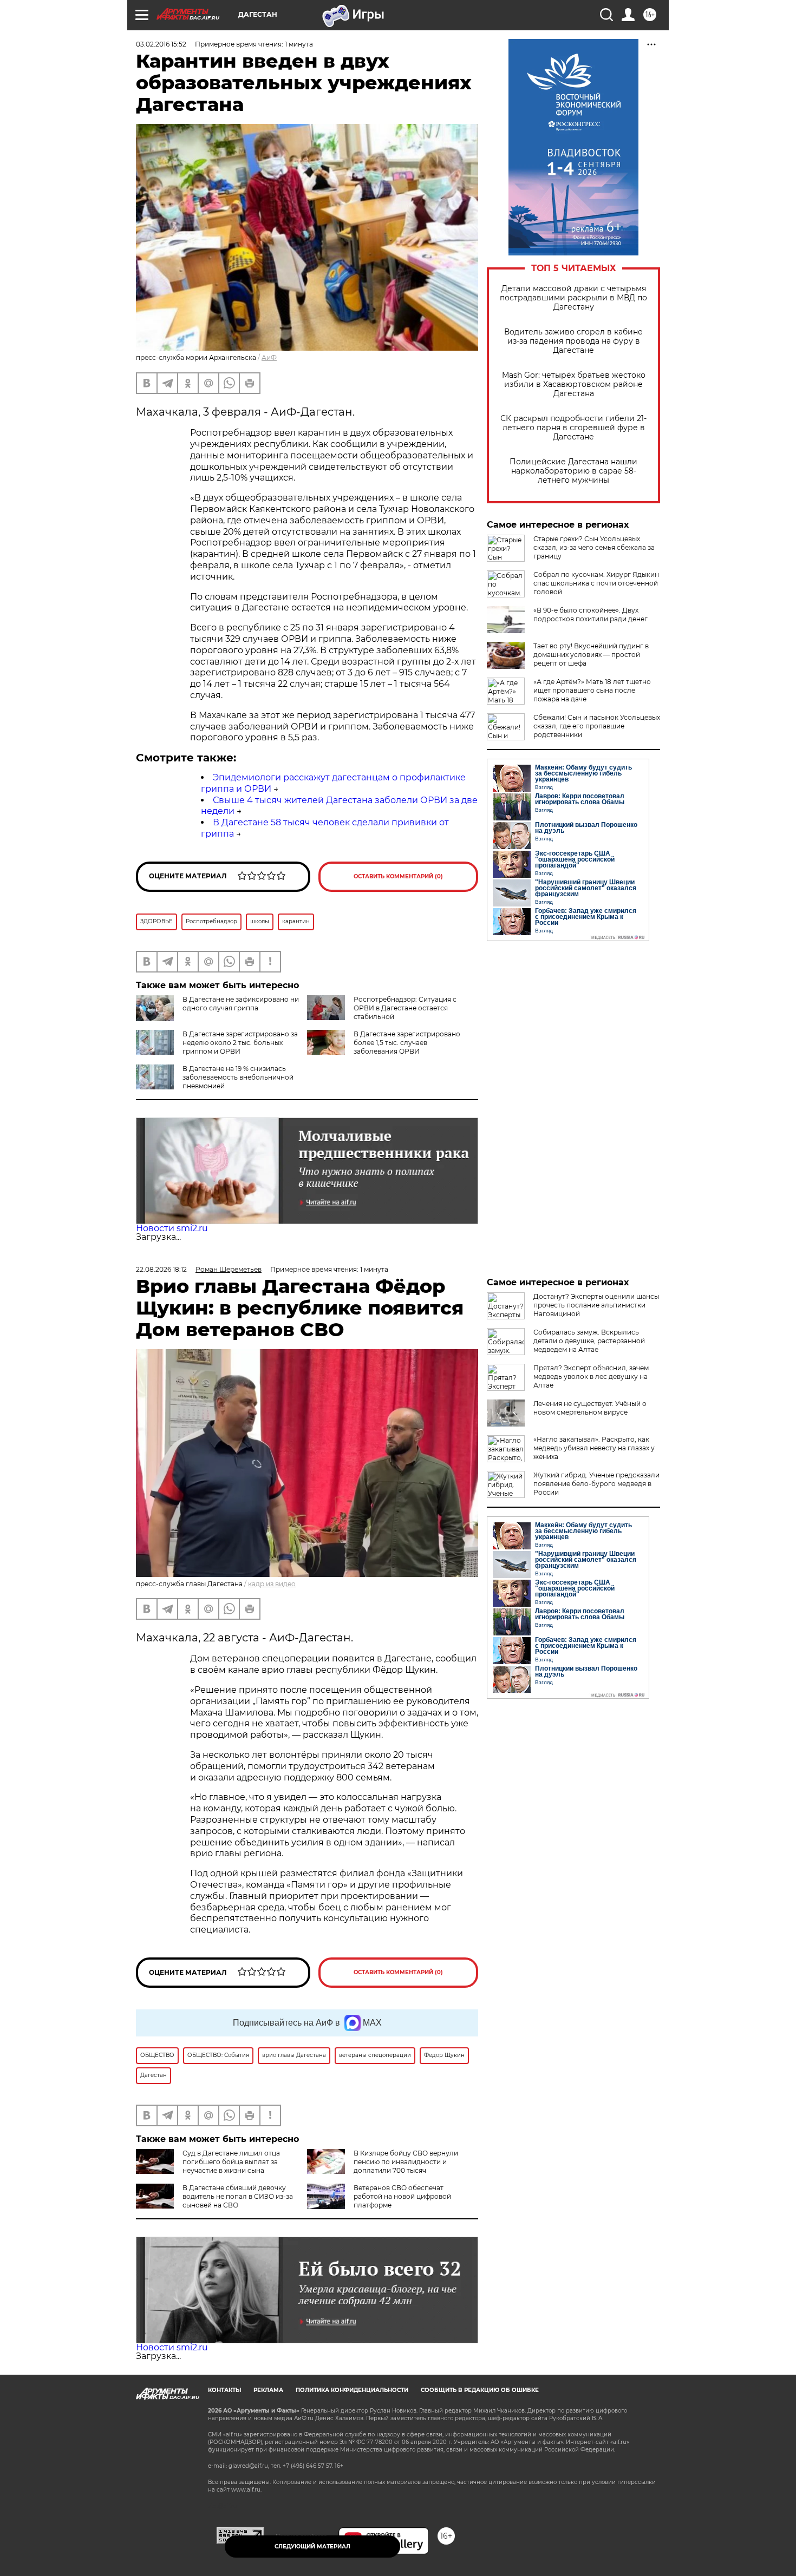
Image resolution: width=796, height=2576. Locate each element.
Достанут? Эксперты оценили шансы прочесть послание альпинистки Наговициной (596, 1305)
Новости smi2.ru (172, 1228)
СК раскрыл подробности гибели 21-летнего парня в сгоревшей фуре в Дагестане (573, 428)
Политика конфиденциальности (352, 2390)
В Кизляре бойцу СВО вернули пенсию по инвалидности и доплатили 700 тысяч (406, 2162)
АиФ (269, 357)
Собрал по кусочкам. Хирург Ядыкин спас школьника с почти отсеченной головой (596, 583)
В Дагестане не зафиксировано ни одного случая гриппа (241, 1004)
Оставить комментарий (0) (398, 876)
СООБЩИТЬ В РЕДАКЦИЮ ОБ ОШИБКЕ (480, 2390)
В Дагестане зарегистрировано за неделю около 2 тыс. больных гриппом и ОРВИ (240, 1043)
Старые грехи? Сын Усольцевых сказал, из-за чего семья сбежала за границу (594, 547)
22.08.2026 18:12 (161, 1269)
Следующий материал (312, 2547)
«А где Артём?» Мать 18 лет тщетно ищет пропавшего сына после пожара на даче (592, 690)
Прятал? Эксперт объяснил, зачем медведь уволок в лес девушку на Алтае (591, 1376)
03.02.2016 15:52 (161, 44)
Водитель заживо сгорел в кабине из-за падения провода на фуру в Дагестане (573, 341)
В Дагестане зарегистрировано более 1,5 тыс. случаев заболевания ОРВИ (407, 1043)
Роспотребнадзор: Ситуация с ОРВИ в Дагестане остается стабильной (405, 1008)
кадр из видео (272, 1584)
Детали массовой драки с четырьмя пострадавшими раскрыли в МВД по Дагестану (573, 298)
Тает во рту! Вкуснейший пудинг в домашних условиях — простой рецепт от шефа (591, 655)
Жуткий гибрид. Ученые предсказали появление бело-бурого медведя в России (596, 1484)
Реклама (268, 2390)
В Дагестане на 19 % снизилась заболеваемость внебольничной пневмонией (238, 1077)
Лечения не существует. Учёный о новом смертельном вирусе (590, 1408)
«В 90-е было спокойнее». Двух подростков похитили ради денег (591, 615)
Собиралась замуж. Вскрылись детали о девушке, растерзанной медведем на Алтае (589, 1341)
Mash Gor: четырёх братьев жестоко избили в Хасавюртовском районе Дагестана (574, 385)
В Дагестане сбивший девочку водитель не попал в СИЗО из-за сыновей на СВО (238, 2196)
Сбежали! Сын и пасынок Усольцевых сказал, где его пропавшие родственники (597, 726)
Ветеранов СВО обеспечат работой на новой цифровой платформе (402, 2196)
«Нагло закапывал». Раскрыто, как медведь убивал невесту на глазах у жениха (594, 1448)
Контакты (224, 2390)
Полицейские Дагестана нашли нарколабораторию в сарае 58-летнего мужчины (573, 471)
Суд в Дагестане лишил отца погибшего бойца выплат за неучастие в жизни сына (231, 2162)
